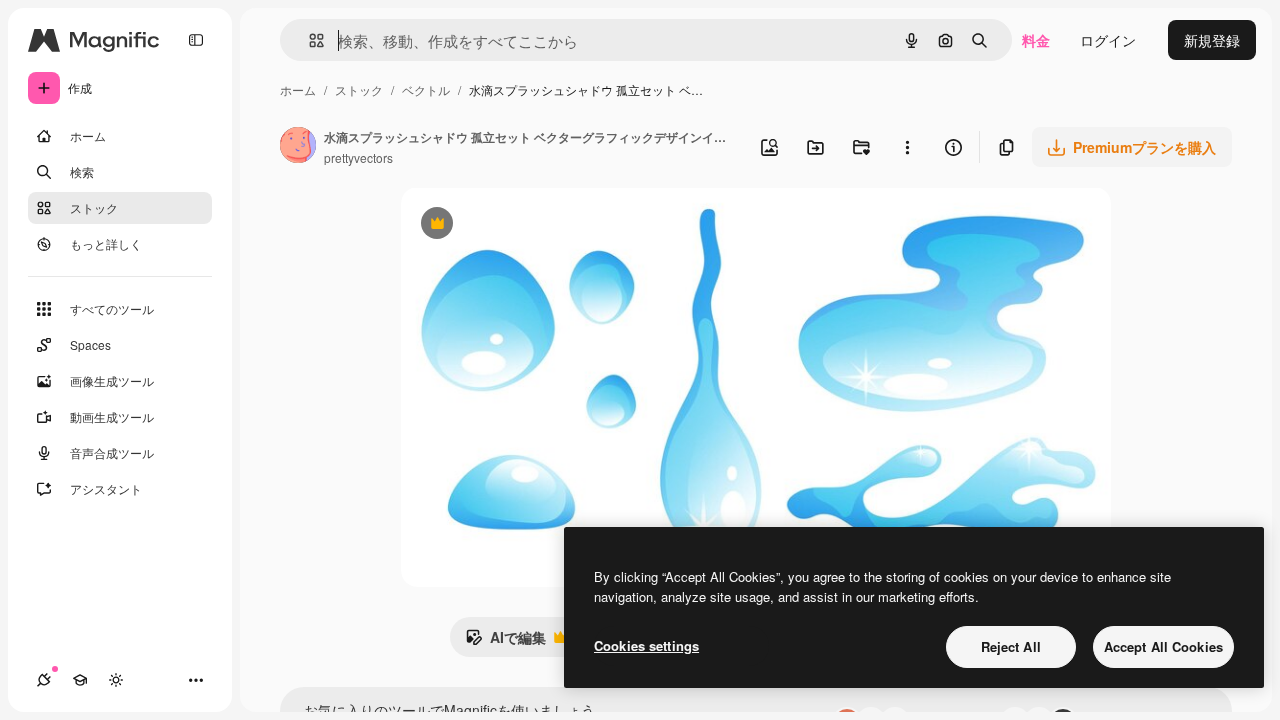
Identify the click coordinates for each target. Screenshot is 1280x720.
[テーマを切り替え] (116, 680)
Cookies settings (646, 645)
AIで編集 (505, 642)
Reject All (1011, 646)
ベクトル (426, 89)
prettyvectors (358, 157)
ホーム (298, 89)
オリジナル (538, 225)
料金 (1036, 40)
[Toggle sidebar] (196, 40)
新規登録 (1212, 40)
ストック (359, 89)
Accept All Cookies (1163, 646)
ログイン (1108, 40)
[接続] (44, 680)
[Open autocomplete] (308, 40)
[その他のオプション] (907, 147)
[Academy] (80, 680)
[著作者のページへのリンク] (298, 147)
